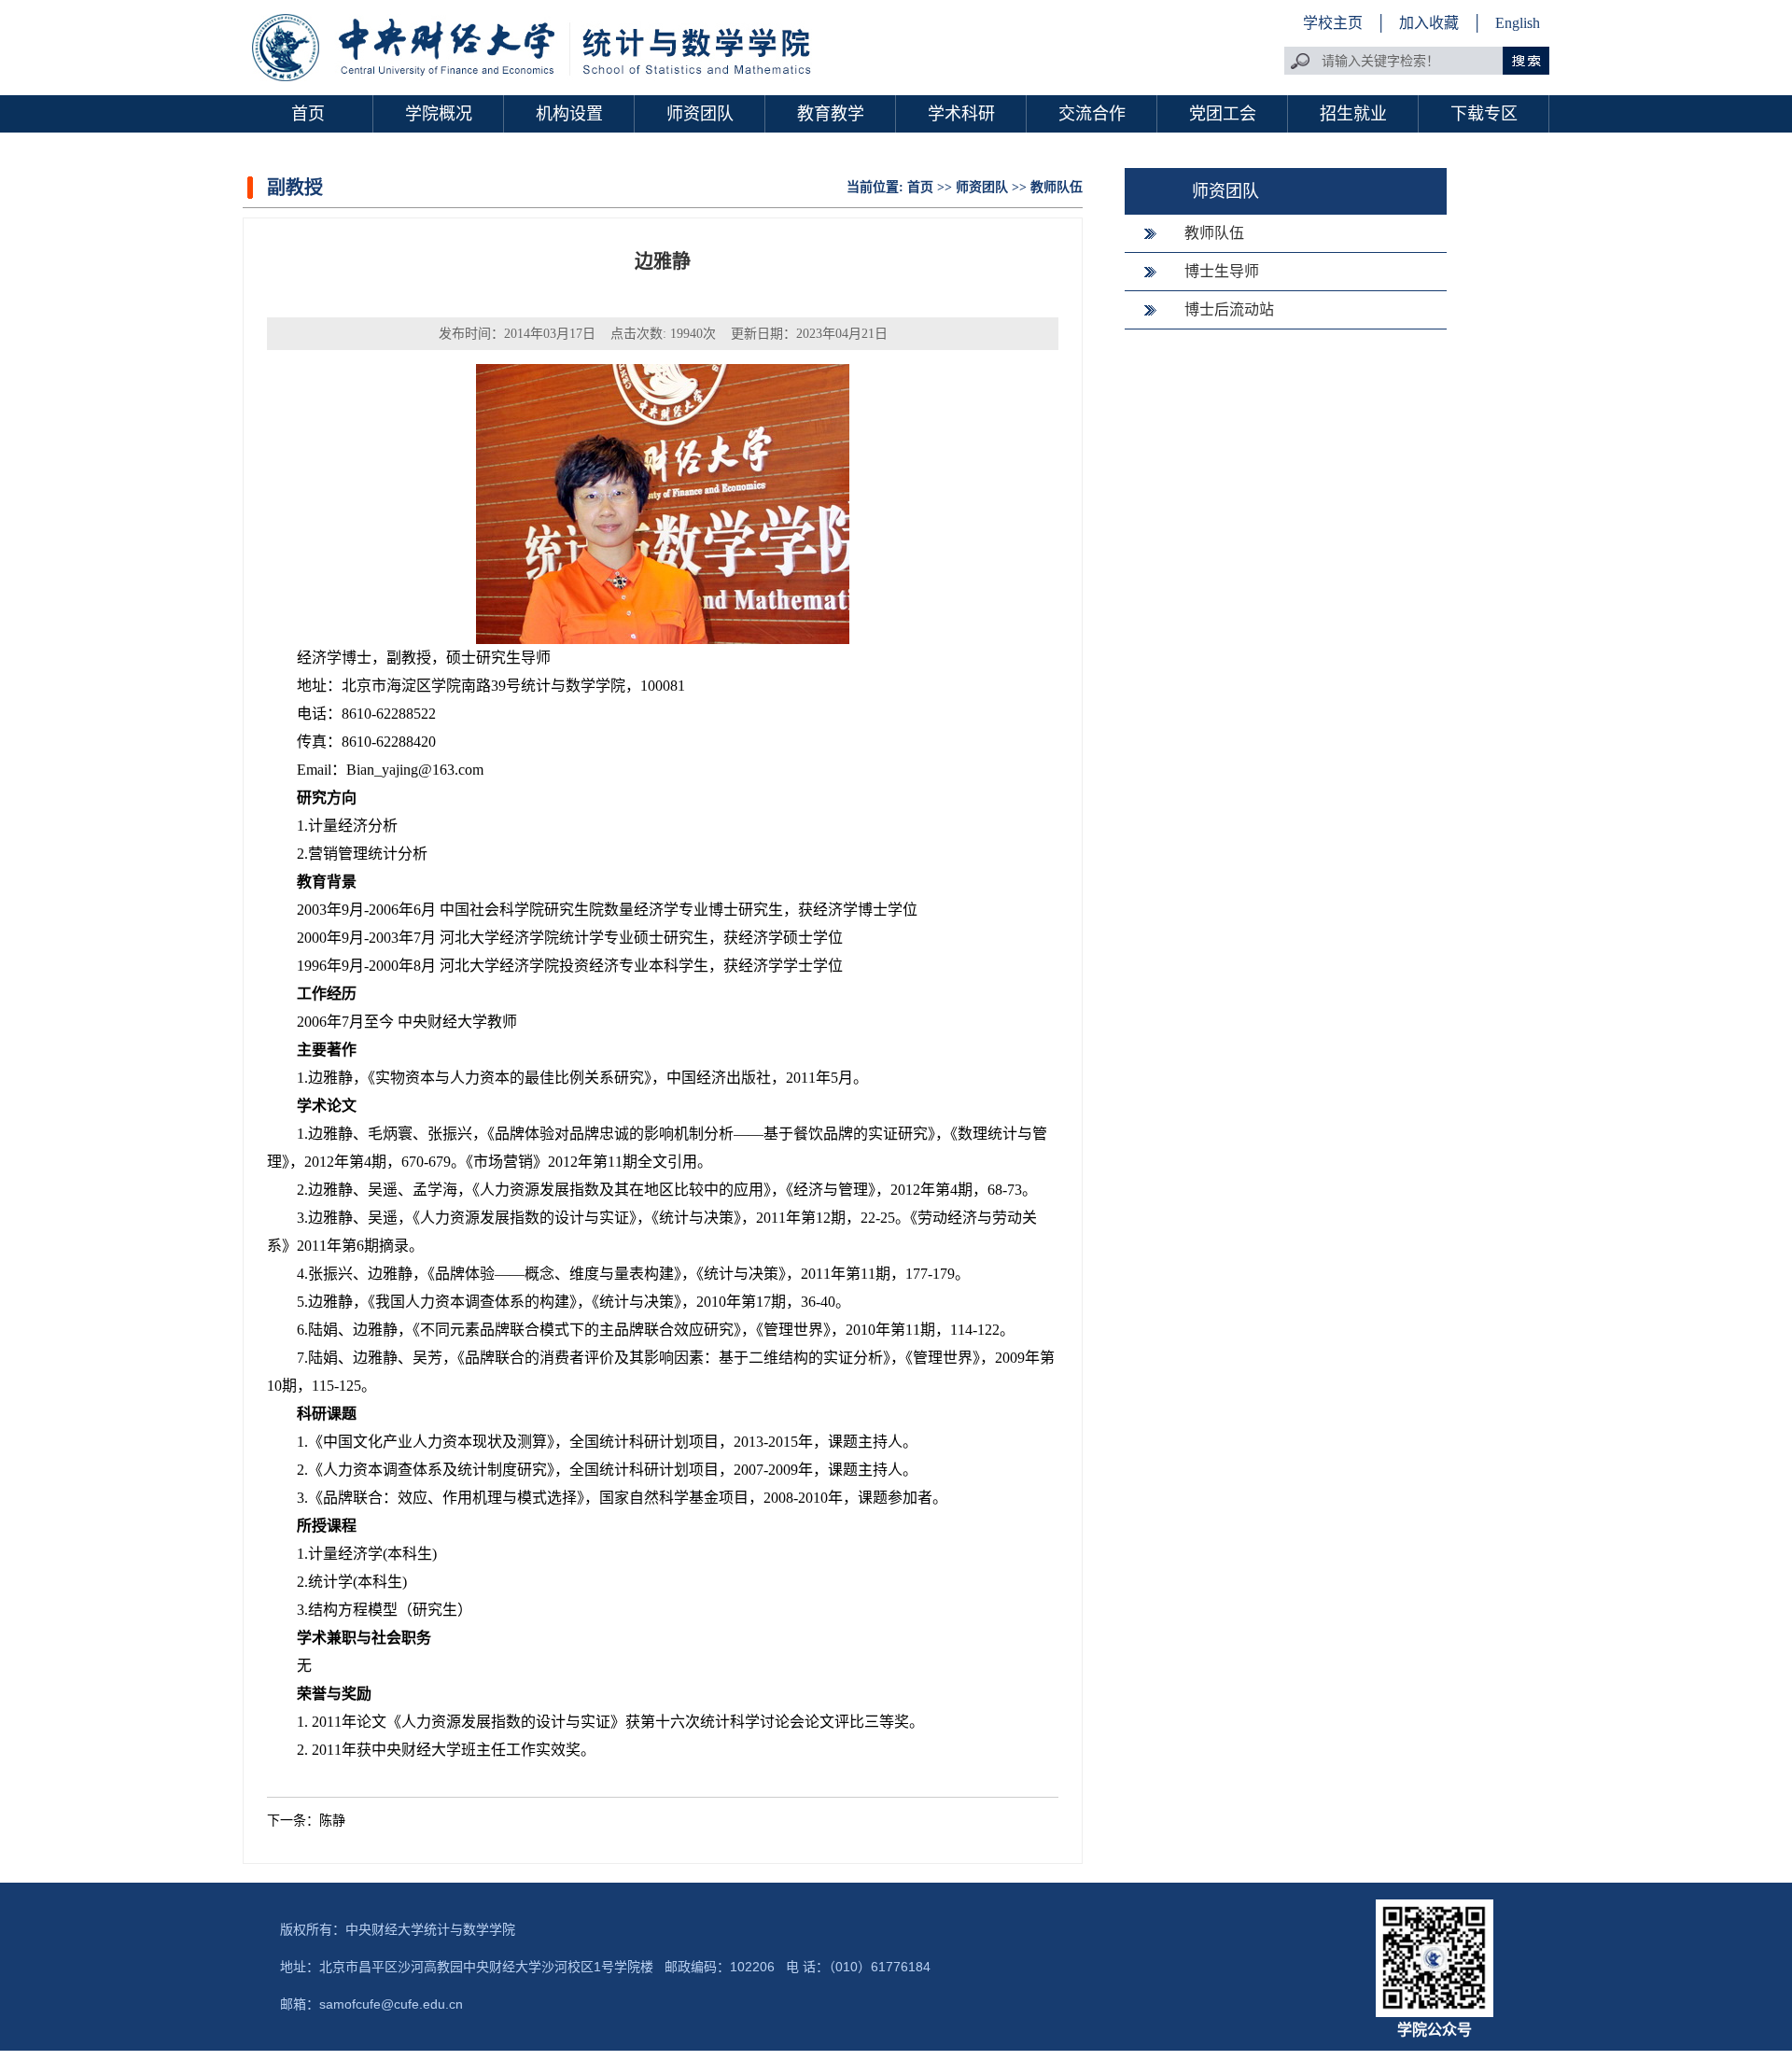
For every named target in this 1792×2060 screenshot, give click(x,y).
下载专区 (1484, 114)
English (1518, 23)
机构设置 (569, 114)
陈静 (332, 1821)
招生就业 (1353, 114)
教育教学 (831, 114)
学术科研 (961, 114)
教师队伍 (1057, 187)
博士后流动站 (1229, 309)
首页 (308, 114)
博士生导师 (1222, 271)
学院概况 (439, 114)
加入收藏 (1431, 23)
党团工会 (1223, 114)
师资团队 (700, 114)
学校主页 (1333, 23)
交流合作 (1092, 114)
